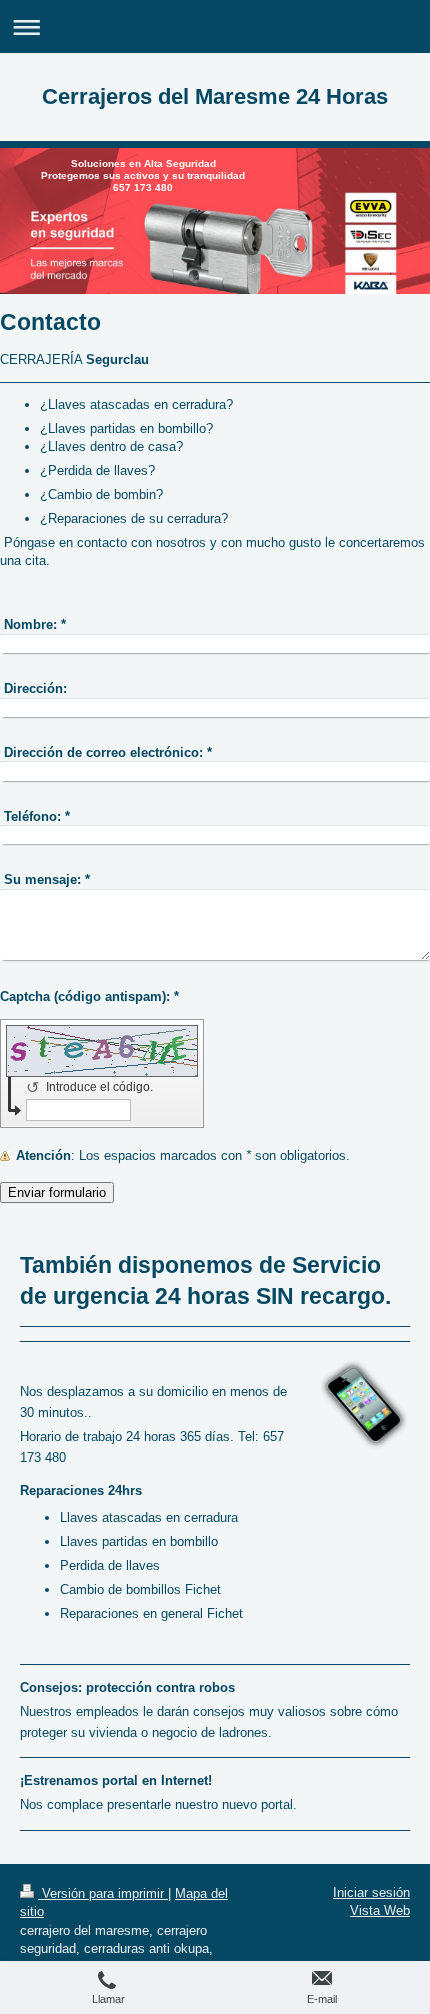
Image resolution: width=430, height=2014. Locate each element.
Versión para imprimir (103, 1893)
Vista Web (380, 1910)
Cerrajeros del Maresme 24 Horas (215, 96)
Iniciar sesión (371, 1892)
